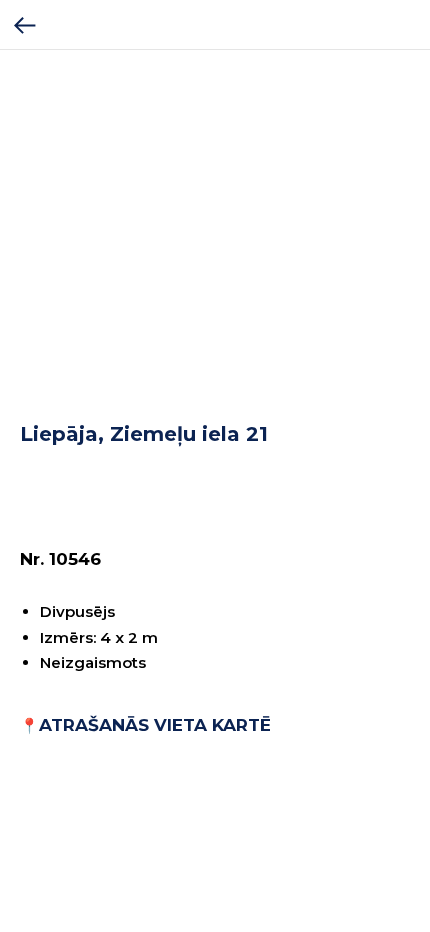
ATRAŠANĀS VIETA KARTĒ (155, 725)
